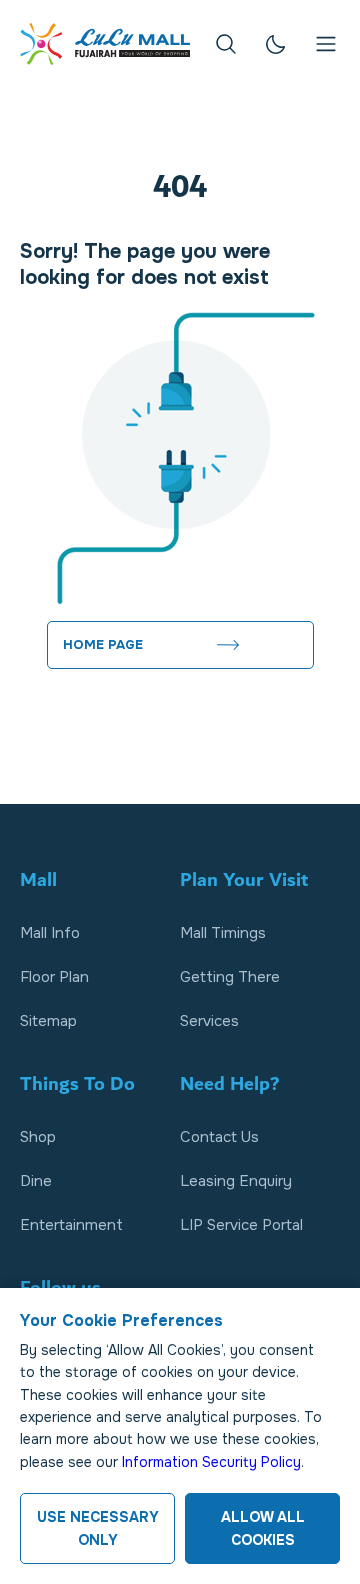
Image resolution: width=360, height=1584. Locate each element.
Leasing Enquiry (236, 1181)
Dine (36, 1181)
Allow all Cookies (263, 1528)
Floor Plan (54, 977)
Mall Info (50, 933)
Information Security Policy (211, 1462)
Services (209, 1021)
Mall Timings (223, 933)
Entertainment (71, 1225)
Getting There (230, 977)
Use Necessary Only (98, 1528)
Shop (38, 1137)
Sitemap (48, 1021)
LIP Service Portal (241, 1225)
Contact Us (219, 1137)
